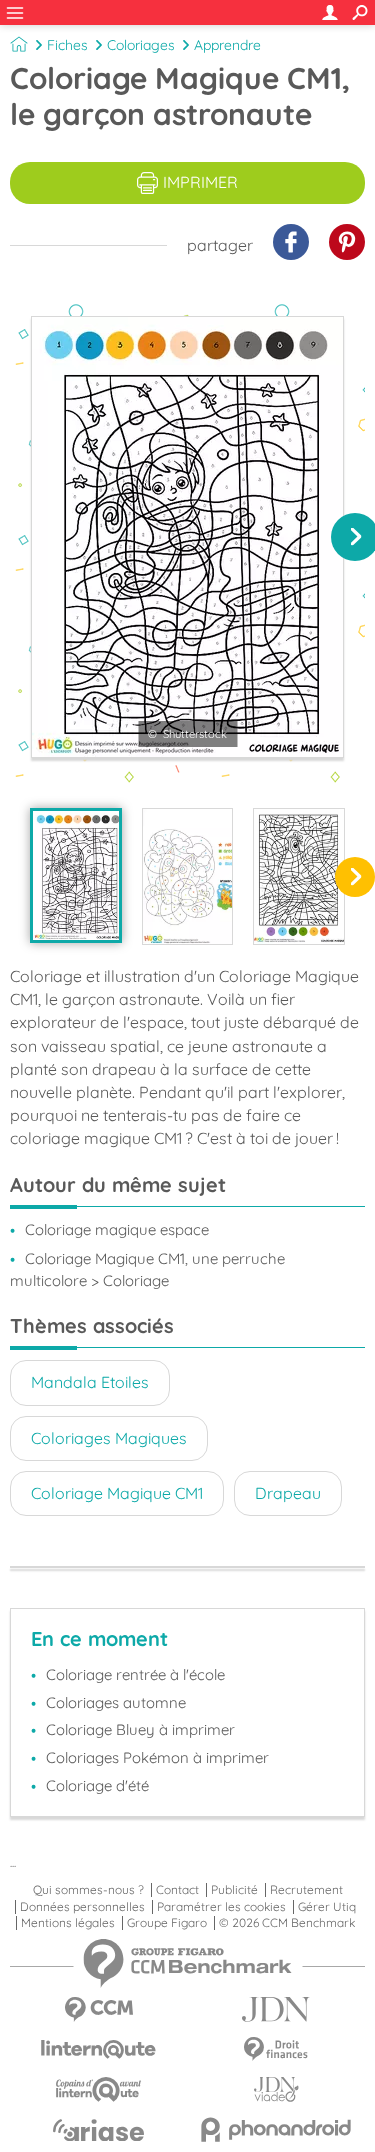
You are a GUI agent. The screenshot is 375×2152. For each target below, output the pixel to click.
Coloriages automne (116, 1702)
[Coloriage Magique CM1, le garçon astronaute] (76, 875)
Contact (177, 1890)
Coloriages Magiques (109, 1438)
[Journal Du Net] (277, 2009)
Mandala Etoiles (90, 1382)
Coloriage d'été (97, 1785)
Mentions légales (68, 1923)
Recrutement (306, 1890)
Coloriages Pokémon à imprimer (157, 1757)
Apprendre (227, 45)
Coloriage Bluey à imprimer (140, 1729)
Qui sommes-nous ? (88, 1890)
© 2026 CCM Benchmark (287, 1923)
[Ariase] (99, 2130)
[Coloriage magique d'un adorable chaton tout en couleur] (188, 876)
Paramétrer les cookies (221, 1907)
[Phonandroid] (277, 2129)
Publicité (234, 1890)
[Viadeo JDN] (277, 2089)
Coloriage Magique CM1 (117, 1493)
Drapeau (288, 1493)
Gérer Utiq (327, 1907)
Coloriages (141, 45)
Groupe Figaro (167, 1923)
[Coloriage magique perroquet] (299, 876)
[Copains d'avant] (99, 2089)
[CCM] (99, 2009)
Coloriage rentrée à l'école (135, 1674)
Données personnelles (82, 1907)
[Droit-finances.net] (277, 2049)
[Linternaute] (99, 2049)
